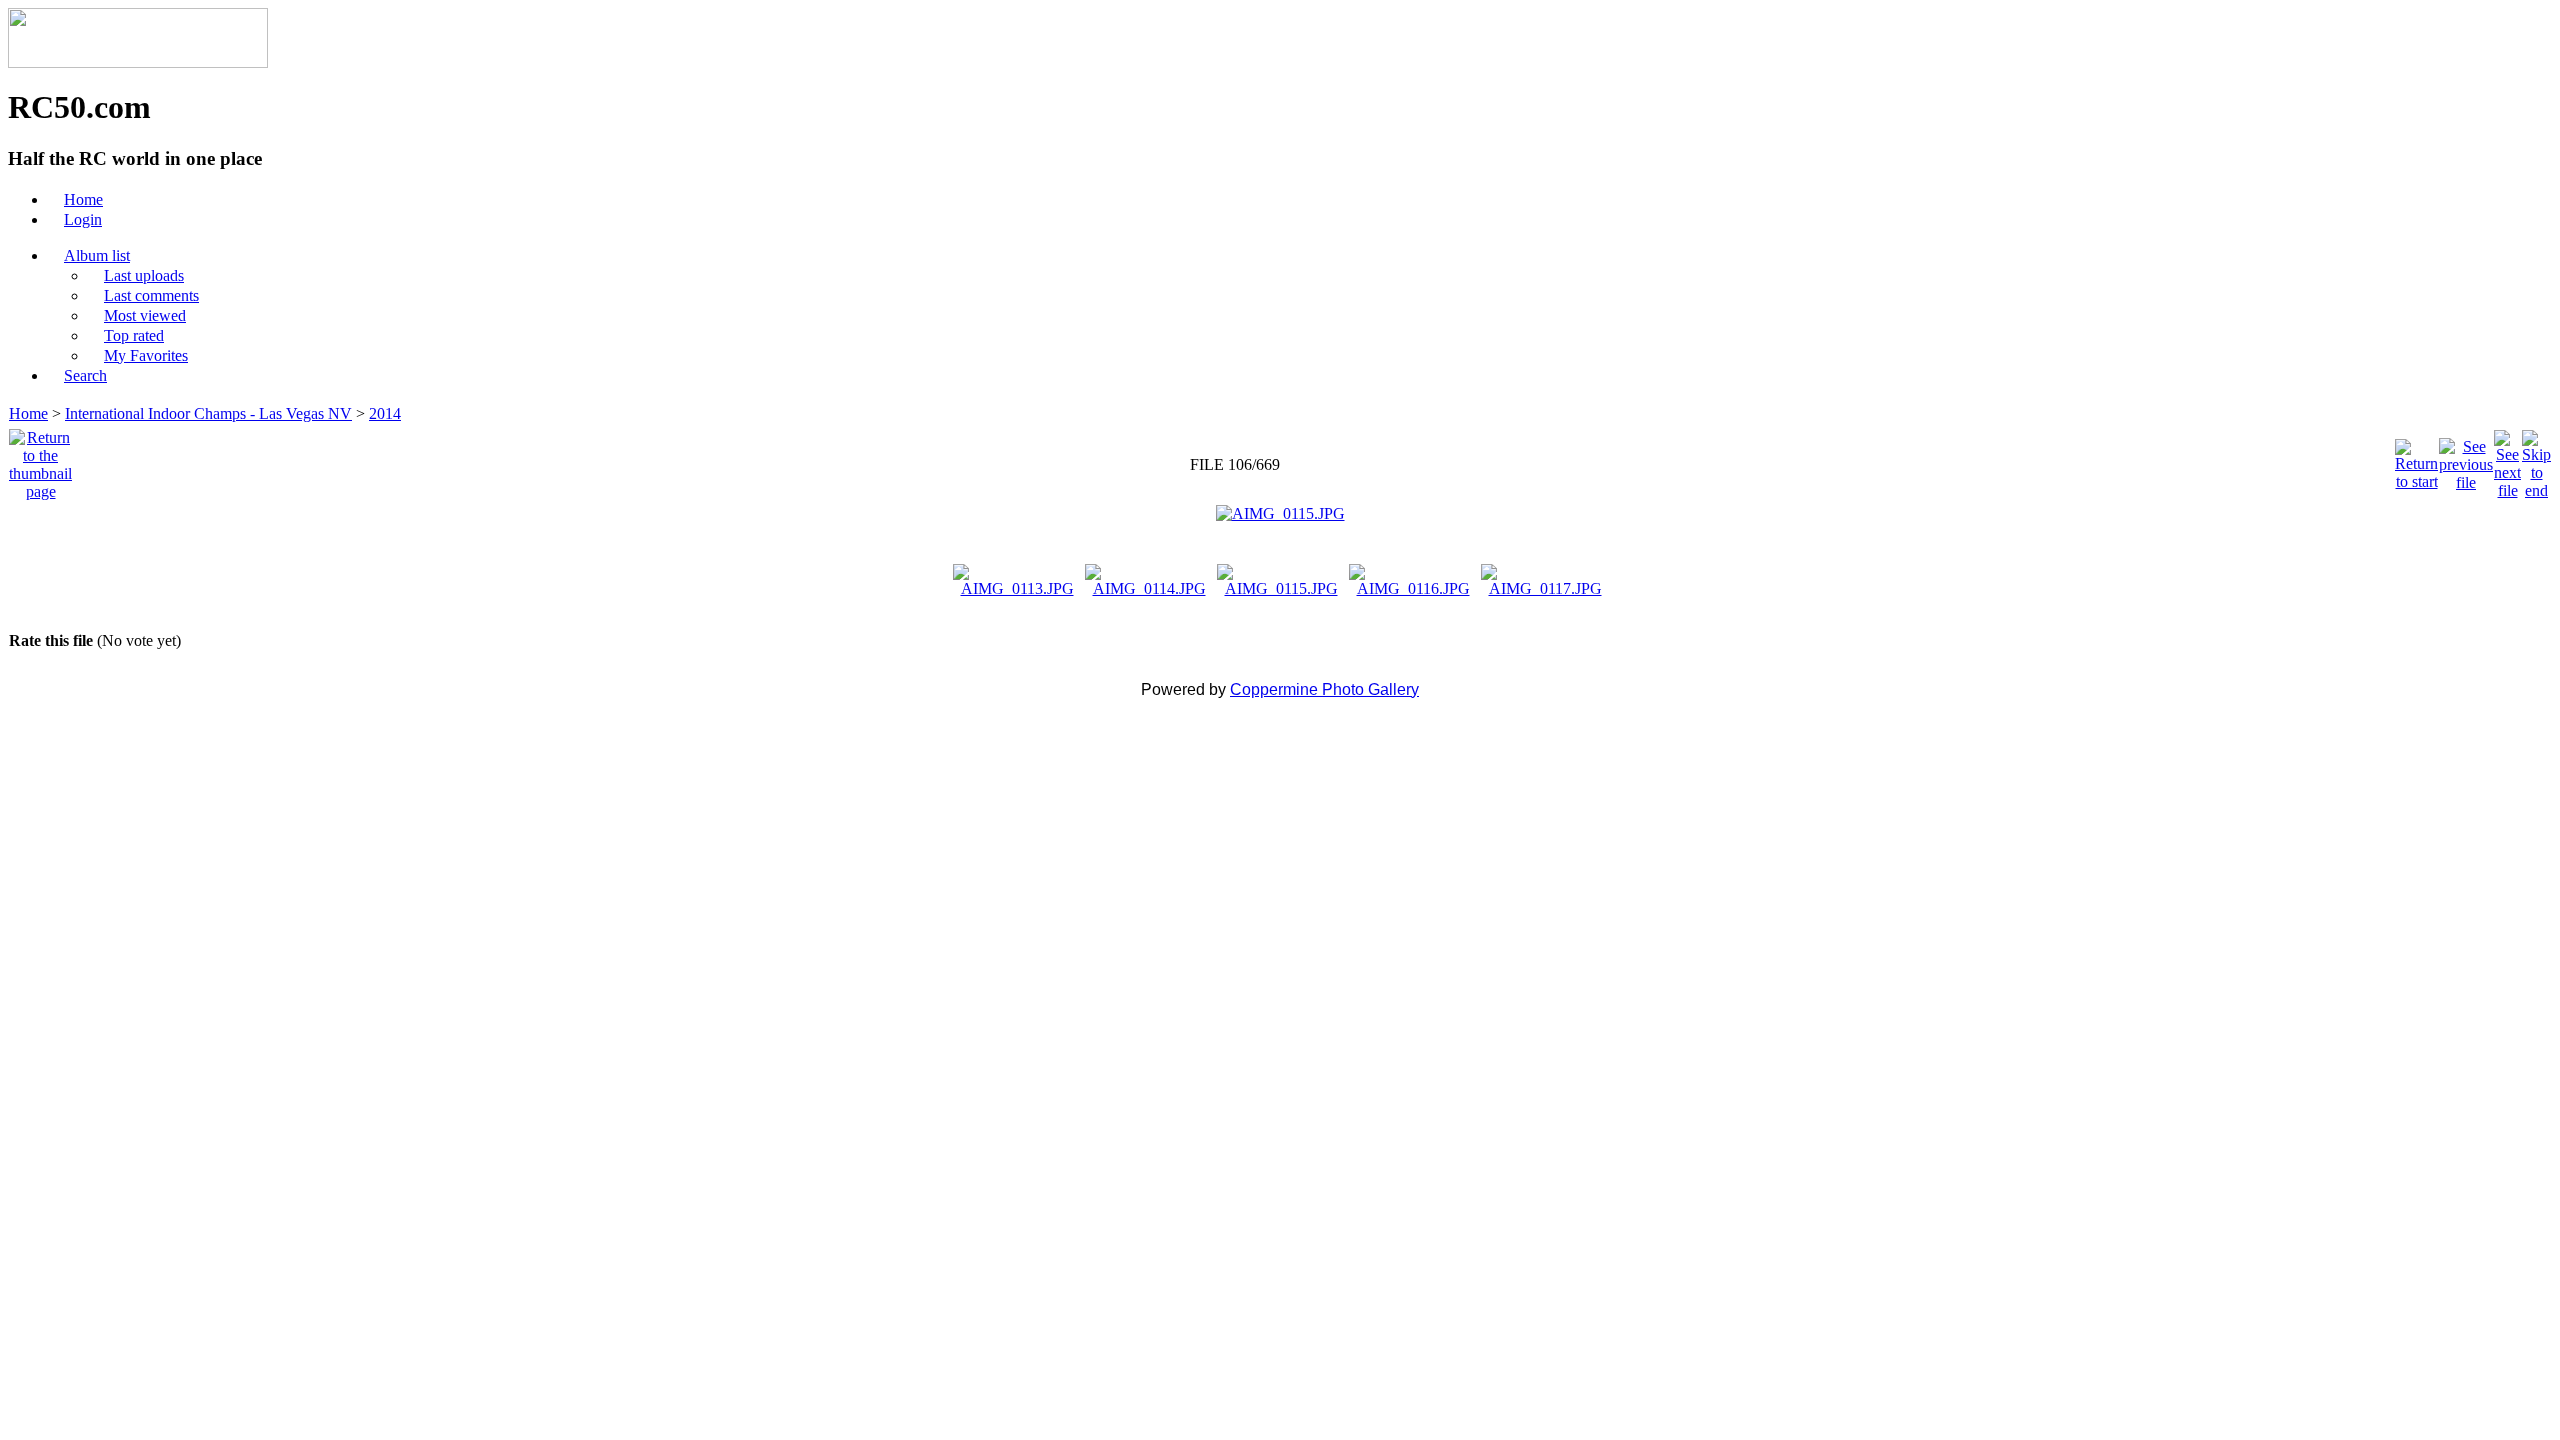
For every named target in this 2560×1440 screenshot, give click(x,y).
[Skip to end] (2536, 459)
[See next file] (2507, 459)
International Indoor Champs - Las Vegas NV (208, 413)
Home (28, 413)
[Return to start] (2416, 459)
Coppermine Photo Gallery (1324, 689)
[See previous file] (2466, 459)
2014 (385, 413)
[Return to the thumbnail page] (40, 459)
